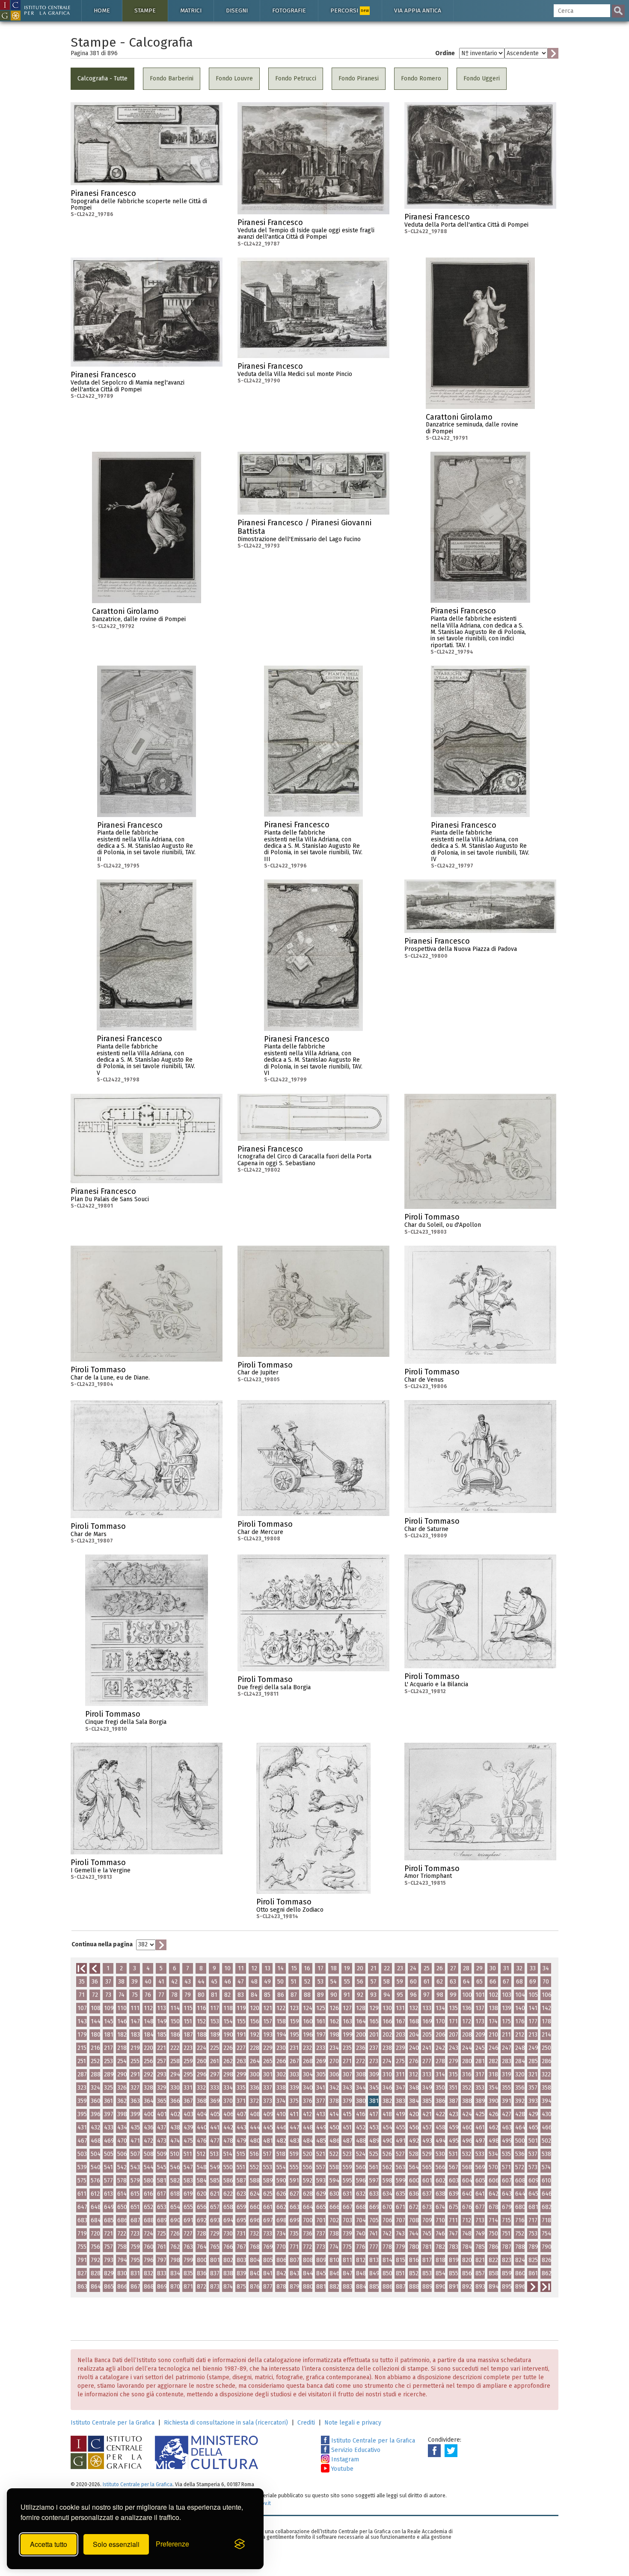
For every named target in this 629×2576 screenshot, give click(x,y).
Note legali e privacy (353, 2423)
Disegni (237, 10)
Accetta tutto (49, 2544)
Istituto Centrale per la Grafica (113, 2423)
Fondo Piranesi (359, 78)
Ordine (445, 53)
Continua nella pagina (102, 1944)
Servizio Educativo (355, 2450)
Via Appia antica (418, 10)
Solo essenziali (116, 2544)
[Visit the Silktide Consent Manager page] (240, 2544)
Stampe (145, 10)
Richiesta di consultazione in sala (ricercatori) (226, 2423)
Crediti (306, 2423)
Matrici (191, 10)
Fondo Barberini (172, 78)
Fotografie (289, 10)
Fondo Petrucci (296, 78)
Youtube (341, 2469)
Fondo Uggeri (482, 78)
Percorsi (350, 10)
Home (102, 10)
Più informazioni (216, 196)
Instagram (344, 2459)
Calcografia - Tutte (102, 78)
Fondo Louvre (234, 78)
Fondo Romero (421, 78)
